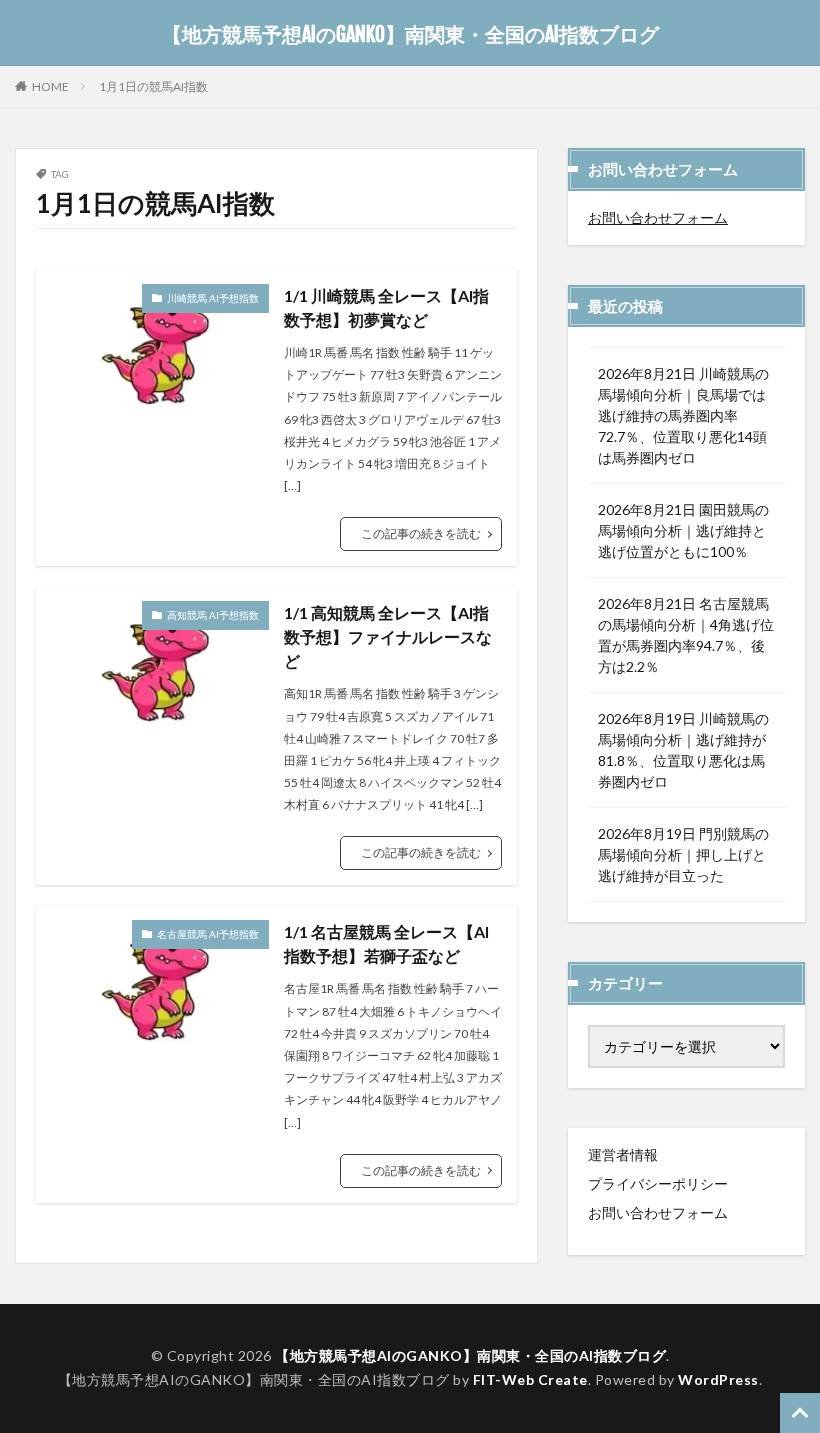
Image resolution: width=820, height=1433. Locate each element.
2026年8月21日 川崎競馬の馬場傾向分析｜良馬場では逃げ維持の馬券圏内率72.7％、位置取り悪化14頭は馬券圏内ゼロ (683, 415)
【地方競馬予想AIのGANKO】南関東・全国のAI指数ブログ (410, 35)
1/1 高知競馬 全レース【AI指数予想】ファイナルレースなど (388, 636)
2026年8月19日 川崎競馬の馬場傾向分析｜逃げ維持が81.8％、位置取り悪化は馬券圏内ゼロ (683, 750)
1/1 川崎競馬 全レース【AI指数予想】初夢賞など (386, 307)
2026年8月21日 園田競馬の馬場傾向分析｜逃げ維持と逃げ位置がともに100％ (683, 530)
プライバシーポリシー (658, 1183)
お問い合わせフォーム (658, 217)
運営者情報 (623, 1154)
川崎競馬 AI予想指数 (213, 298)
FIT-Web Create (530, 1379)
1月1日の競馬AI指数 (153, 86)
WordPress (718, 1379)
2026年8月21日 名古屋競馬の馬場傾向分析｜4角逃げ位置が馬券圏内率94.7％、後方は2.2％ (686, 635)
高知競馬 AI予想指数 (213, 615)
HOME (50, 86)
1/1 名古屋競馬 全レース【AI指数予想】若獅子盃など (386, 943)
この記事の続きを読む (421, 533)
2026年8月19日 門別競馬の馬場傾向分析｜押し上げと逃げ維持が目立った (683, 854)
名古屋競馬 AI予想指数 (208, 934)
